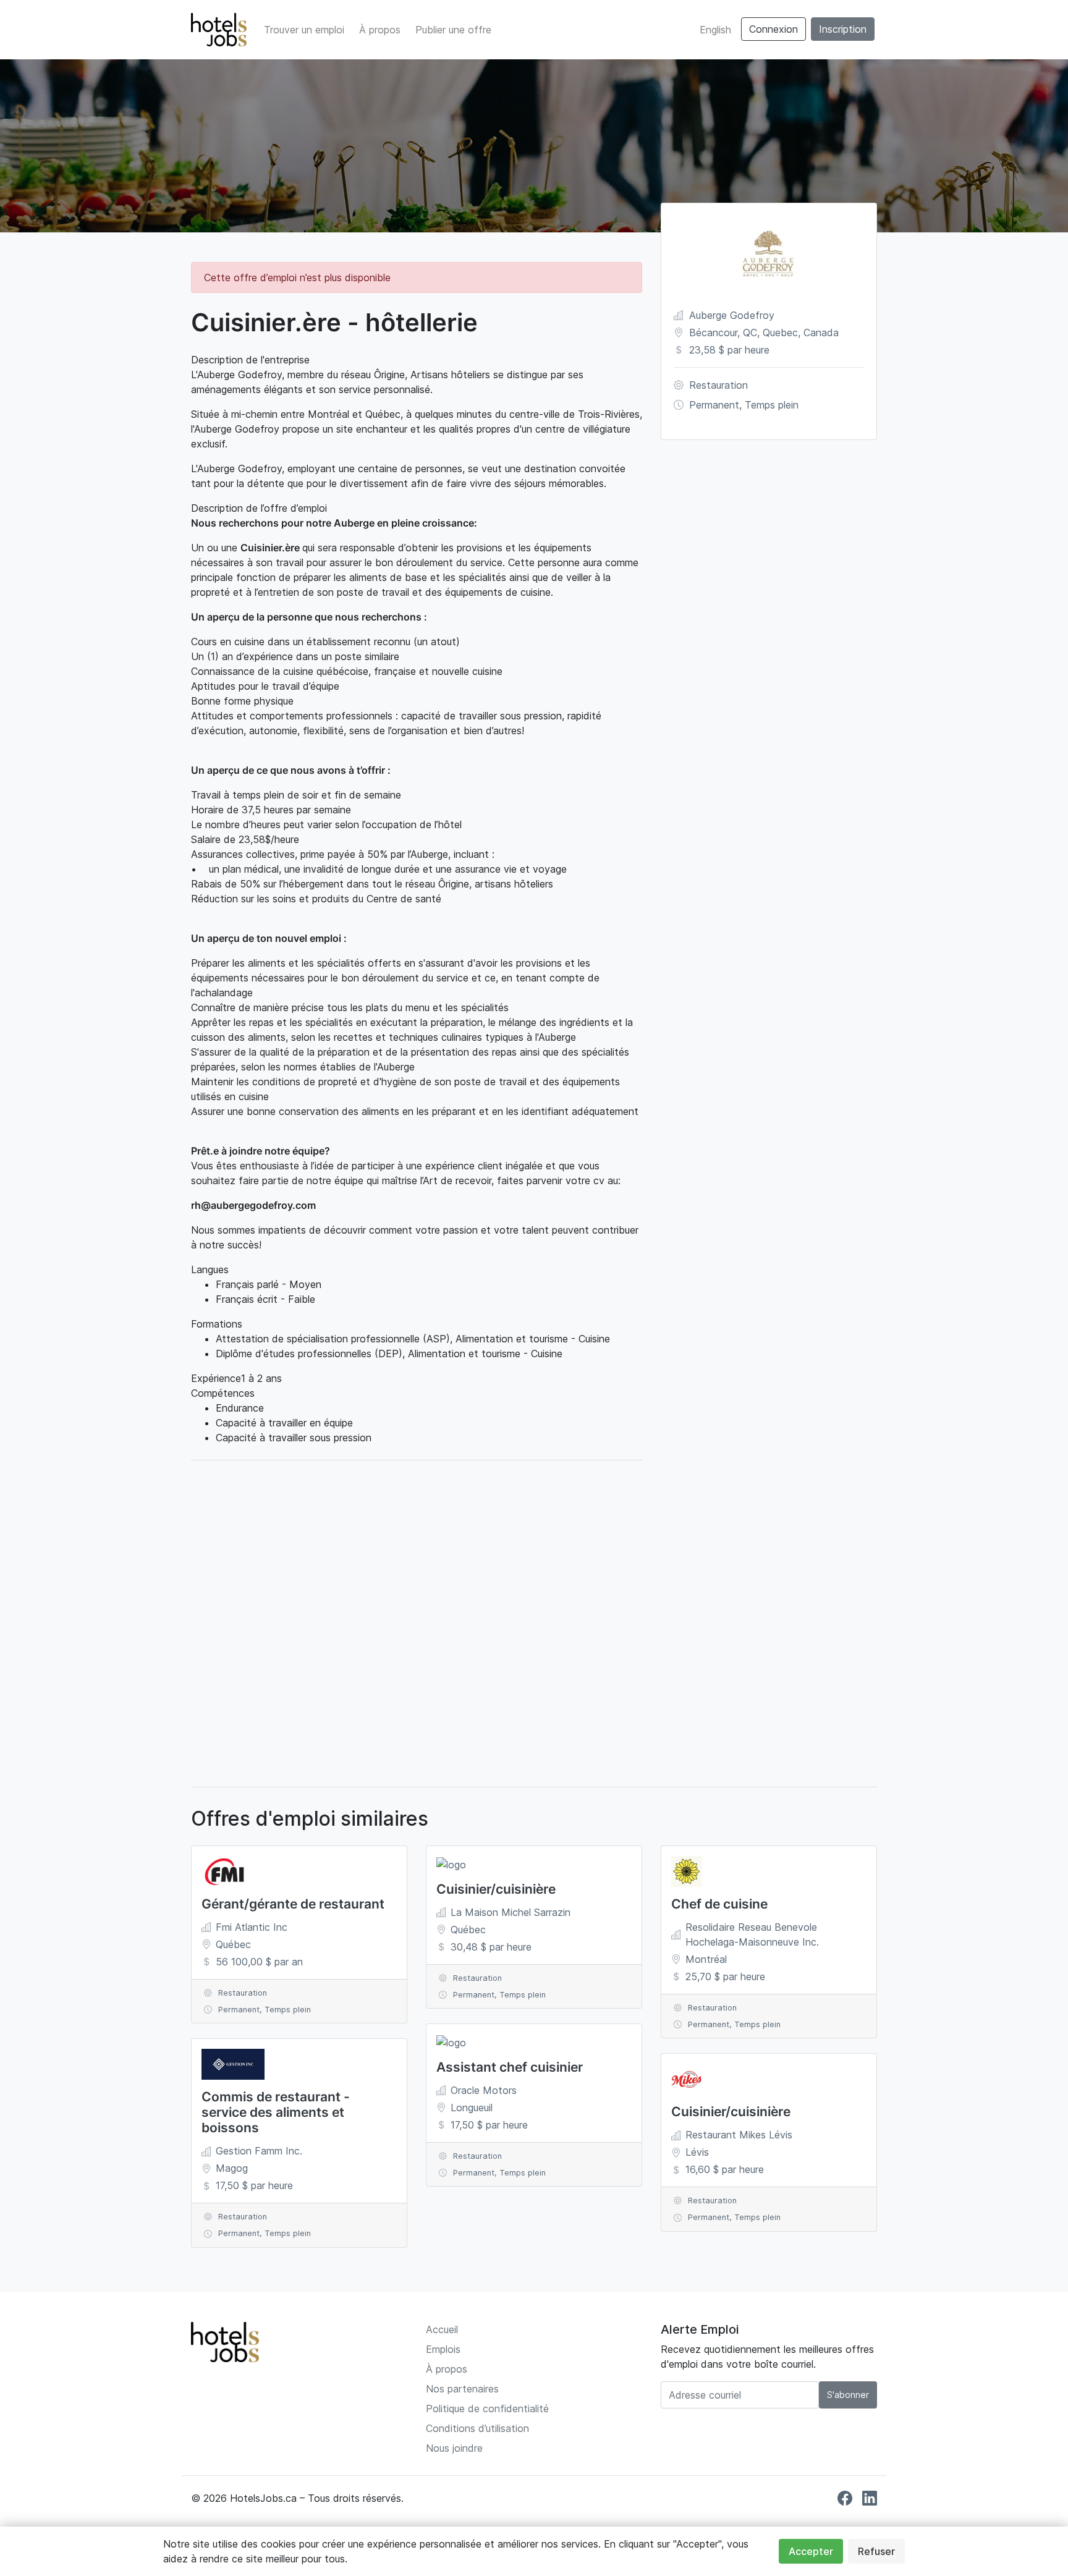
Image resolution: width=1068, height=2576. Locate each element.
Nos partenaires (462, 2389)
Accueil (442, 2329)
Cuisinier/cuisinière (496, 1889)
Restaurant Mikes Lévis (739, 2135)
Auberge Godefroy (732, 315)
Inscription (843, 29)
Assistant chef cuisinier (510, 2067)
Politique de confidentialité (487, 2409)
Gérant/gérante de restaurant (293, 1904)
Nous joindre (454, 2448)
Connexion (773, 29)
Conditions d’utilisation (477, 2428)
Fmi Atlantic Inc (252, 1927)
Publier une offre (453, 30)
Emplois (443, 2349)
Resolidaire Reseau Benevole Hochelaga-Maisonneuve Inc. (752, 1934)
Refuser (876, 2551)
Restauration (718, 385)
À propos (380, 30)
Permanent (714, 405)
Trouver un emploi (304, 30)
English (715, 30)
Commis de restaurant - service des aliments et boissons (276, 2112)
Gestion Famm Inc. (259, 2151)
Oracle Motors (484, 2090)
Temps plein (772, 405)
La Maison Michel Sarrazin (511, 1912)
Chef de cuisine (719, 1904)
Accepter (811, 2551)
